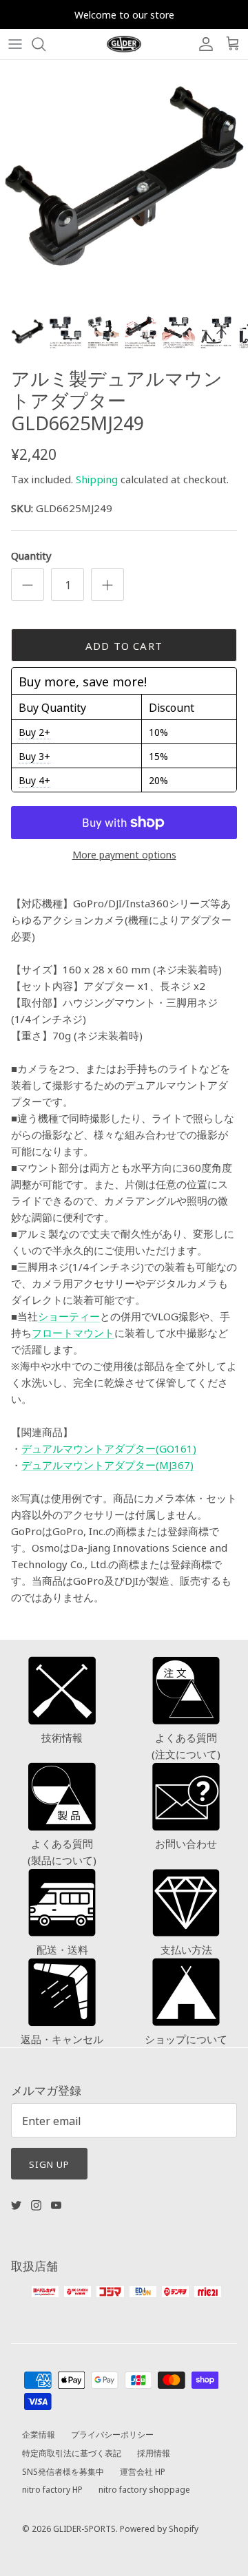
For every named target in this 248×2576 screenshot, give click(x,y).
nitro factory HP (52, 2489)
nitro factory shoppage (144, 2489)
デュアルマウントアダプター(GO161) (109, 1448)
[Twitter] (16, 2205)
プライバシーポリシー (112, 2434)
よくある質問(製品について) (62, 1851)
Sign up (49, 2164)
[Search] (45, 44)
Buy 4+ (34, 780)
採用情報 (154, 2452)
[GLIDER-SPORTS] (124, 44)
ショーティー (69, 1316)
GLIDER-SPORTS (84, 2528)
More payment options (124, 855)
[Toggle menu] (15, 44)
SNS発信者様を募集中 (63, 2471)
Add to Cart (124, 645)
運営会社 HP (143, 2471)
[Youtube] (56, 2205)
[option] (124, 184)
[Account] (203, 44)
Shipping (97, 479)
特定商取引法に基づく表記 (72, 2452)
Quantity (31, 555)
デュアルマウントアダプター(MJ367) (107, 1465)
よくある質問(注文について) (186, 1745)
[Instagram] (36, 2205)
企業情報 (39, 2434)
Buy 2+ (34, 732)
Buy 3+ (34, 756)
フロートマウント (73, 1332)
